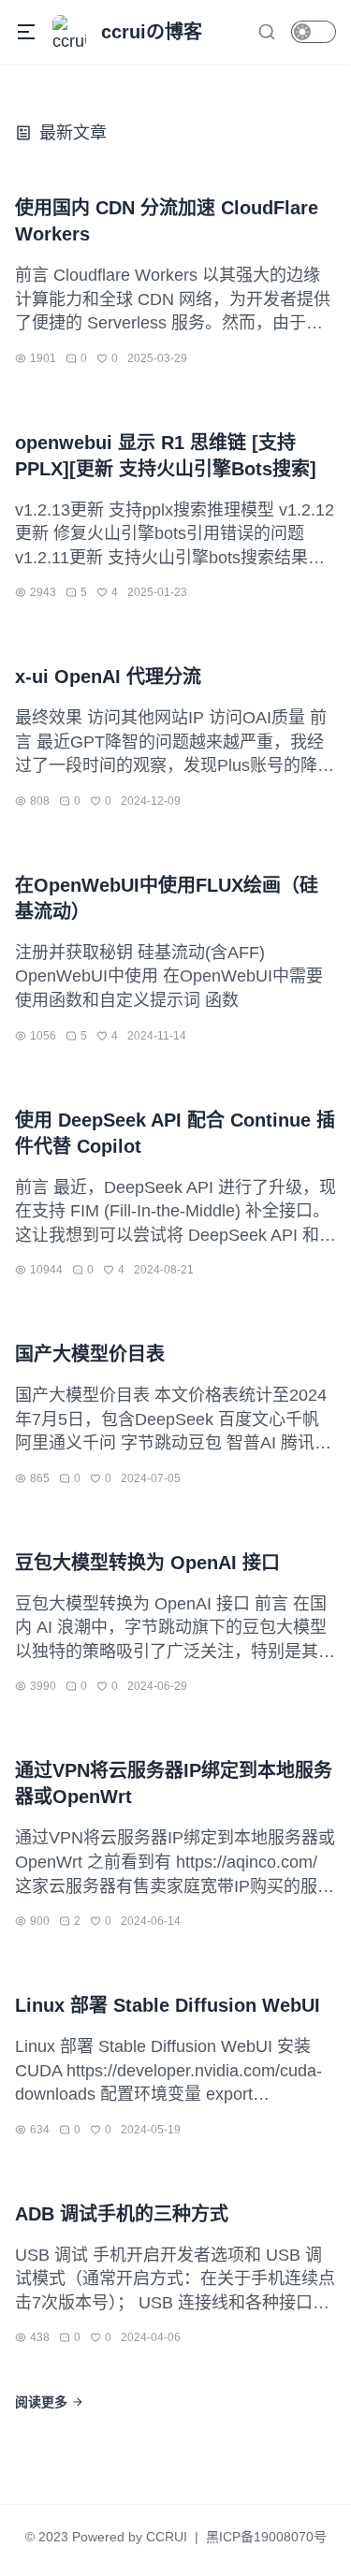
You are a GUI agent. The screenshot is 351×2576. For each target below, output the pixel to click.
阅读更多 (41, 2402)
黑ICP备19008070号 (266, 2537)
